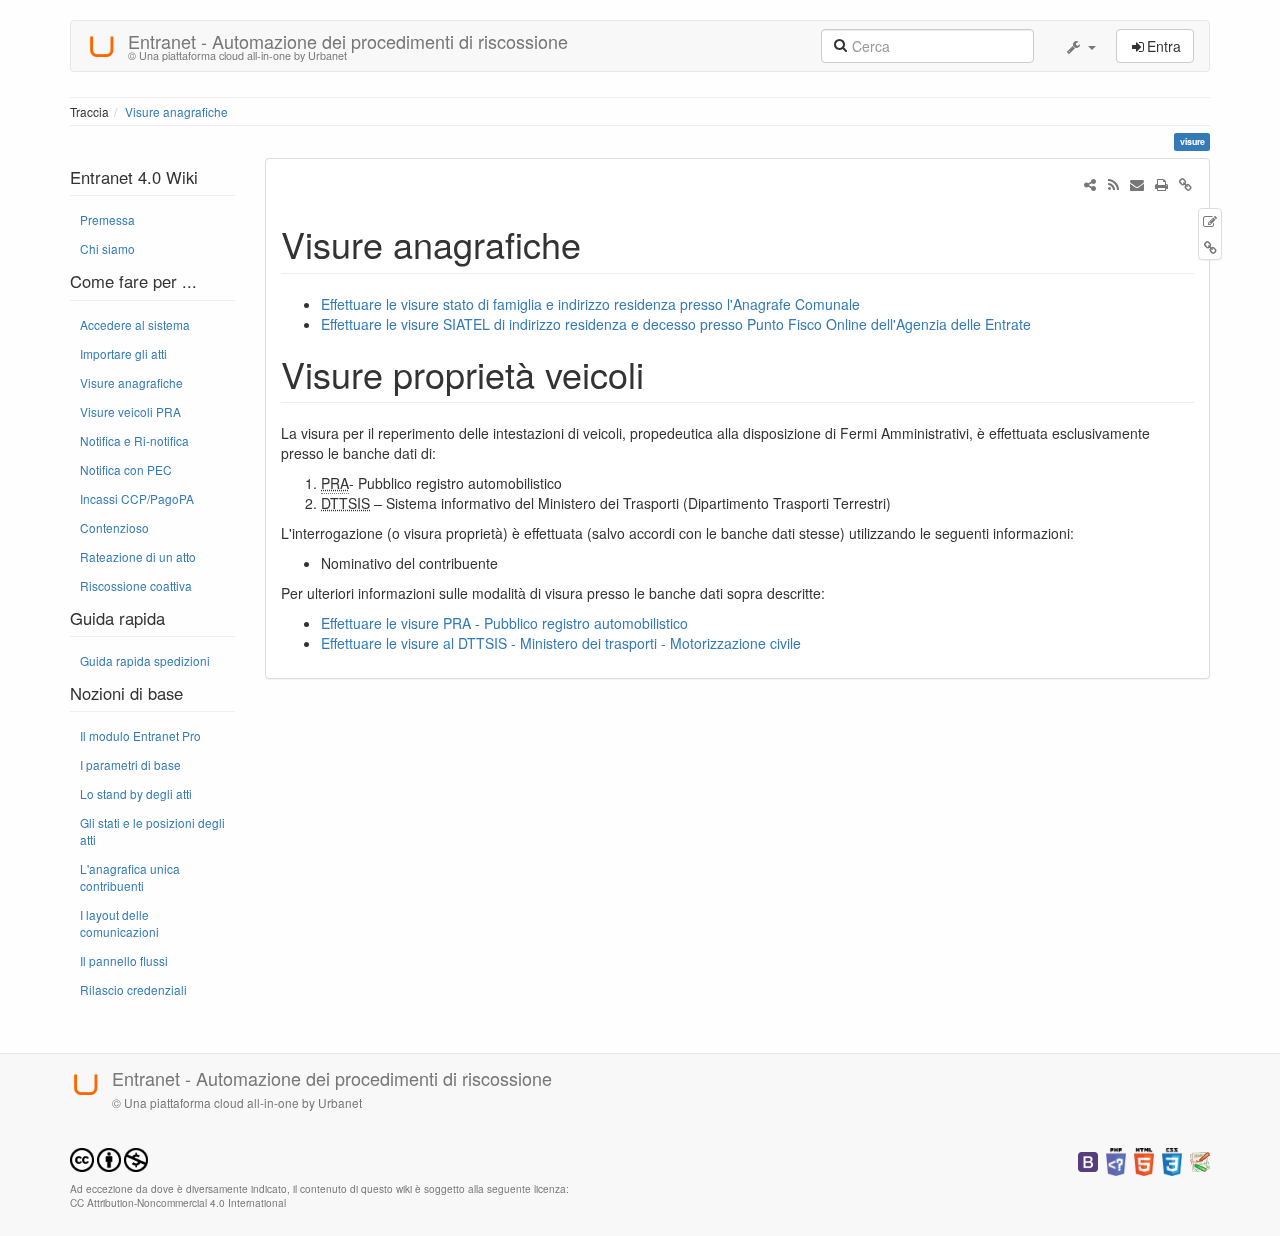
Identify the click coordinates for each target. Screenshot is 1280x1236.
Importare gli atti (123, 353)
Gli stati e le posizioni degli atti (152, 831)
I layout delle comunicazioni (119, 923)
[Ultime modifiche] (1113, 184)
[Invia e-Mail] (1137, 184)
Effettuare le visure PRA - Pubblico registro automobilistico (504, 623)
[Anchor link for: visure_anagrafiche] (599, 243)
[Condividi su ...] (1090, 184)
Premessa (107, 219)
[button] (1080, 46)
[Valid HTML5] (1144, 1159)
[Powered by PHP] (1116, 1159)
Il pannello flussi (124, 960)
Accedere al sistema (135, 324)
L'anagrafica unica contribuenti (130, 877)
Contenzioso (114, 527)
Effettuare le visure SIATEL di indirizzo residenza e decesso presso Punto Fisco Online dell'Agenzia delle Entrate (676, 324)
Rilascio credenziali (133, 989)
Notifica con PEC (126, 469)
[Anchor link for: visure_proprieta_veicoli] (662, 373)
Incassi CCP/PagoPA (137, 498)
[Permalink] (1185, 184)
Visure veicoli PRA (130, 411)
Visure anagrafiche (176, 111)
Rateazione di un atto (138, 556)
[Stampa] (1161, 184)
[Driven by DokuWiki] (1200, 1159)
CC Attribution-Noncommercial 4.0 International (178, 1202)
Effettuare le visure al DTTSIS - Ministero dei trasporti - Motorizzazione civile (561, 643)
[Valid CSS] (1172, 1159)
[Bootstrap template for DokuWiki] (1088, 1159)
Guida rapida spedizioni (145, 660)
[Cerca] (840, 44)
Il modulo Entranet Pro (140, 735)
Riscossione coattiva (136, 585)
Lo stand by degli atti (136, 793)
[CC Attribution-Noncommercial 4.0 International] (109, 1157)
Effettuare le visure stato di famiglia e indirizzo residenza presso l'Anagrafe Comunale (590, 304)
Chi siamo (107, 248)
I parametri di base (130, 764)
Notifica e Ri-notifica (134, 440)
